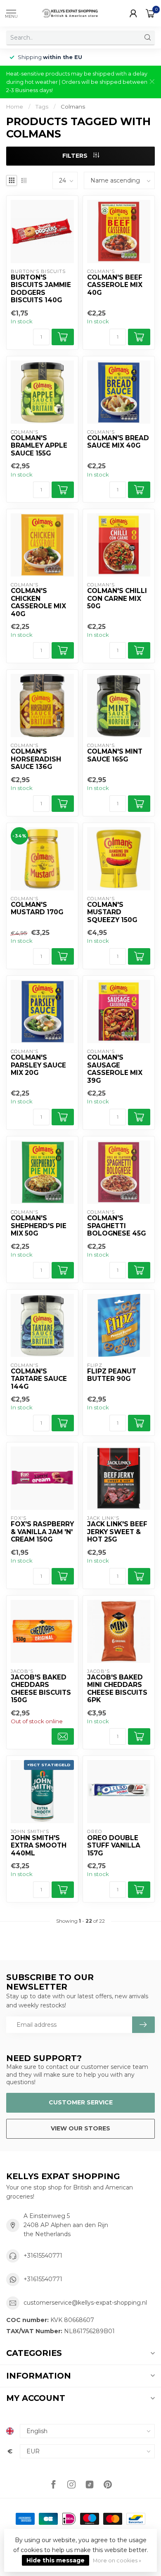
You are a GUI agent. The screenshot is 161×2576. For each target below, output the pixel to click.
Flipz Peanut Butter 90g (112, 1375)
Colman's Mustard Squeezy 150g (112, 912)
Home (15, 107)
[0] (150, 13)
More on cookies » (117, 2561)
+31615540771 (43, 2256)
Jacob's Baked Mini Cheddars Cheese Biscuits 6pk (117, 1689)
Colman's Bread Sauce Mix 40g (118, 442)
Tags (42, 107)
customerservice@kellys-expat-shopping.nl (85, 2303)
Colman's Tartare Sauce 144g (39, 1379)
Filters (76, 156)
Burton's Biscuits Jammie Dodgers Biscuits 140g (41, 289)
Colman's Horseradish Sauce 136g (36, 759)
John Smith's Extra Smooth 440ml (39, 1846)
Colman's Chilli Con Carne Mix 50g (117, 599)
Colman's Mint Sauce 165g (115, 755)
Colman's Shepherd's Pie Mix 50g (39, 1226)
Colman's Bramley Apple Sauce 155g (39, 446)
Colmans (73, 107)
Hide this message (56, 2560)
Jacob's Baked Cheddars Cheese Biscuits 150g (41, 1689)
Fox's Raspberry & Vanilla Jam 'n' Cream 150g (42, 1532)
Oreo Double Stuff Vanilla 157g (114, 1846)
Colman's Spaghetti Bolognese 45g (116, 1226)
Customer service (81, 2102)
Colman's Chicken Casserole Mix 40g (38, 602)
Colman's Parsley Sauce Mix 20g (38, 1065)
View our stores (80, 2128)
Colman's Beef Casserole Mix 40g (115, 285)
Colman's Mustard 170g (37, 908)
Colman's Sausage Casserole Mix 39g (115, 1069)
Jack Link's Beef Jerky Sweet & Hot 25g (117, 1532)
